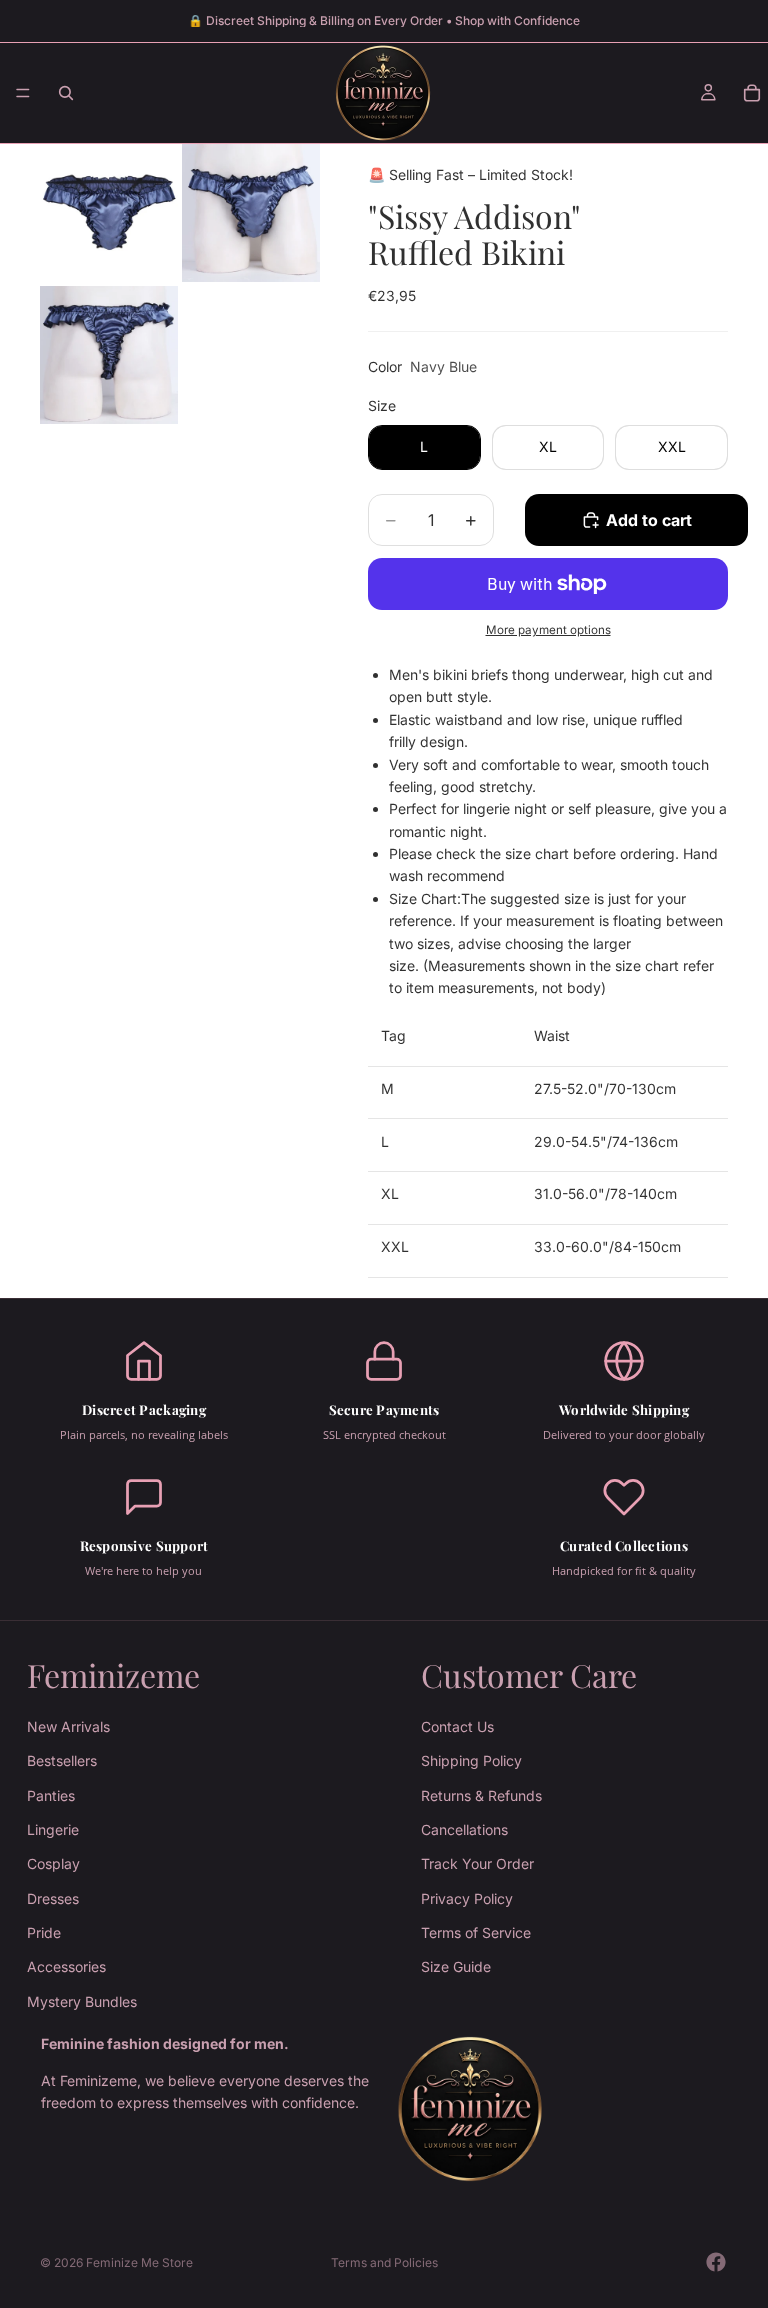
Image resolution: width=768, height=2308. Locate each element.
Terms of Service (476, 1932)
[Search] (66, 93)
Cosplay (53, 1863)
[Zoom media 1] (109, 213)
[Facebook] (716, 2262)
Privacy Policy (467, 1898)
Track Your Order (477, 1863)
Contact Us (457, 1726)
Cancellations (464, 1829)
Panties (51, 1794)
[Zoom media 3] (109, 355)
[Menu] (23, 93)
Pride (44, 1932)
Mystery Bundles (82, 2001)
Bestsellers (62, 1760)
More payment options (548, 630)
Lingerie (53, 1829)
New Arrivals (68, 1726)
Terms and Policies (384, 2262)
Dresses (53, 1898)
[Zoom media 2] (251, 213)
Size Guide (456, 1966)
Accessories (66, 1966)
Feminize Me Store (139, 2262)
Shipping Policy (471, 1760)
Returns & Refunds (481, 1794)
